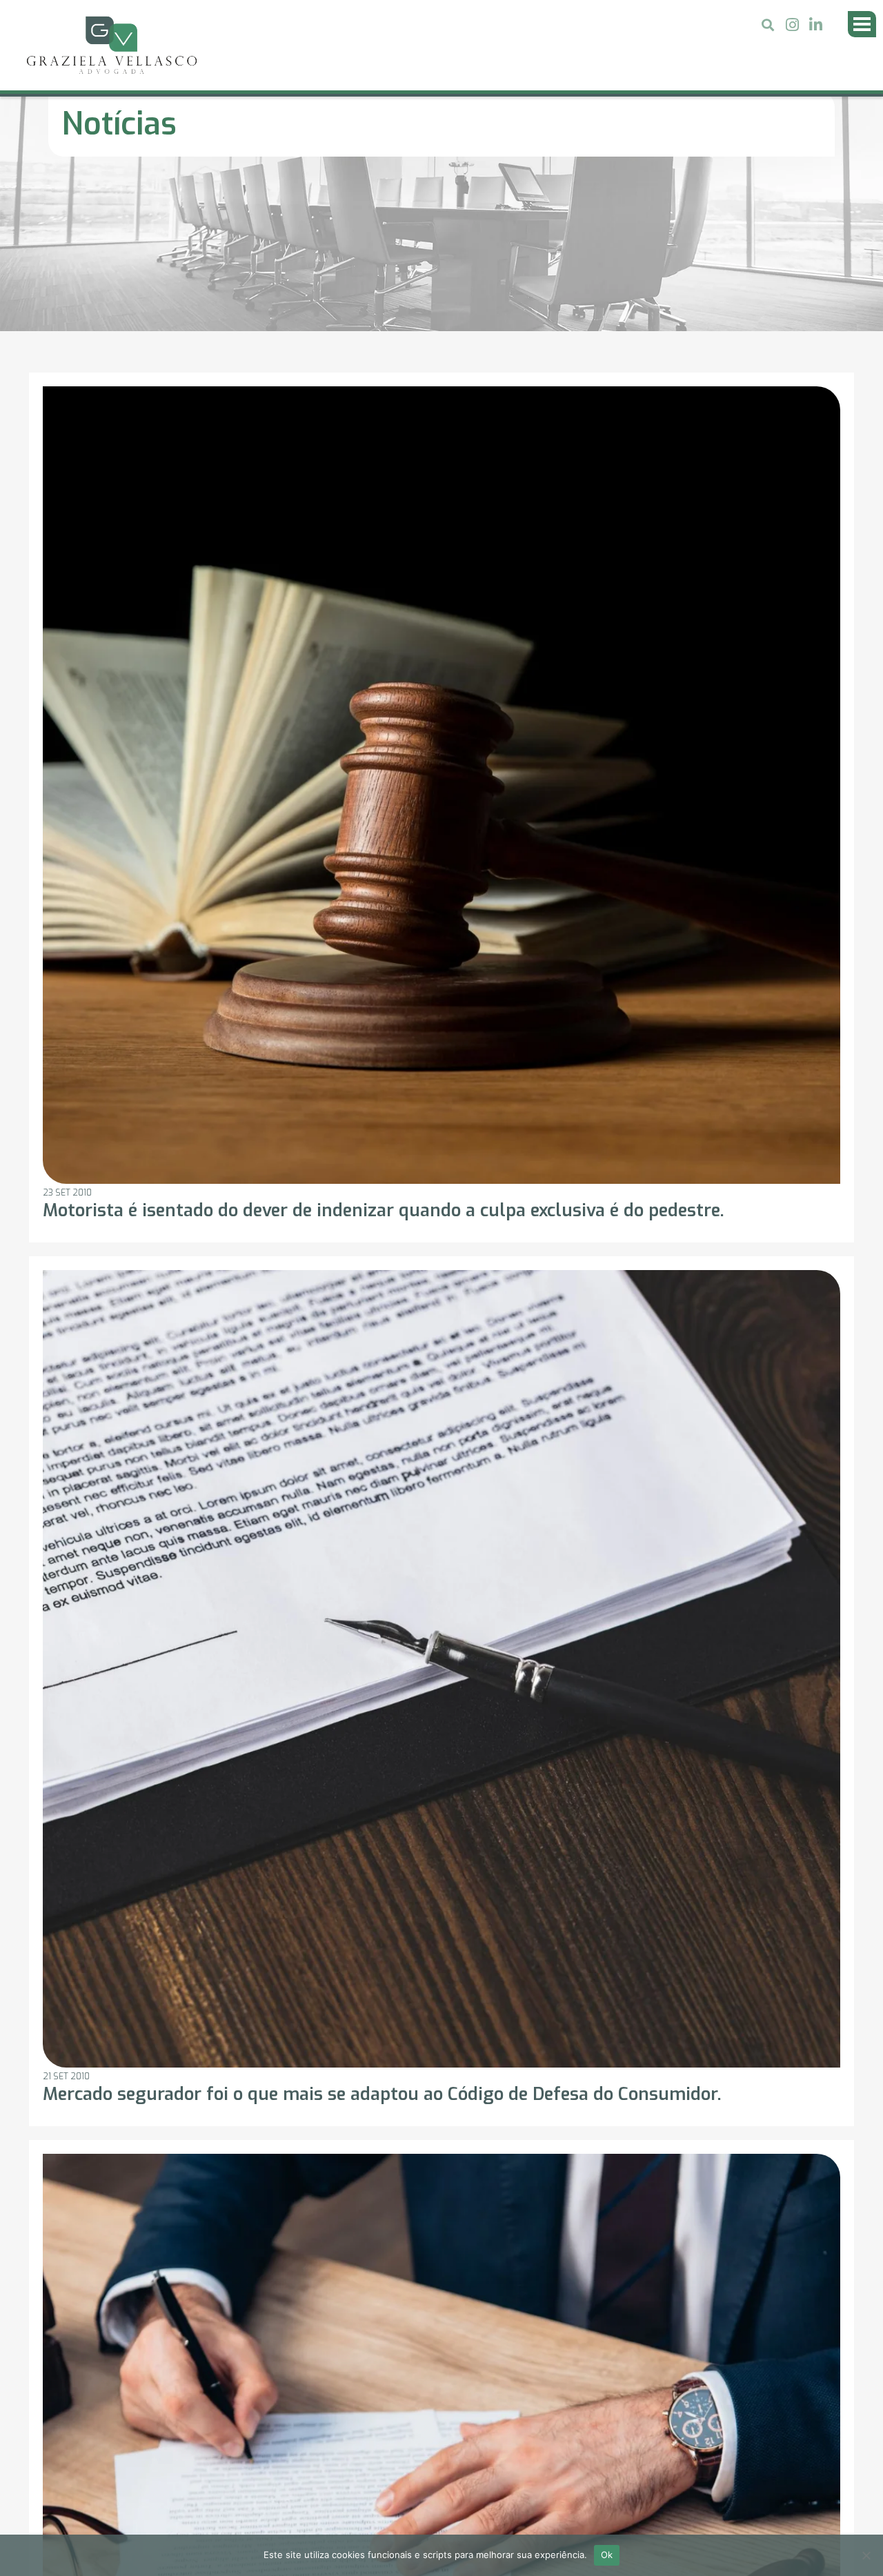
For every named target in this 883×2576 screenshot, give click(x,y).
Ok (607, 2555)
